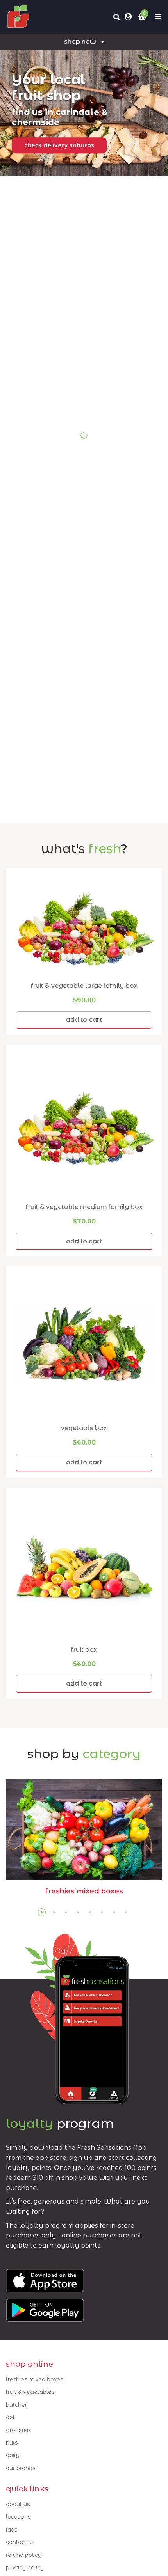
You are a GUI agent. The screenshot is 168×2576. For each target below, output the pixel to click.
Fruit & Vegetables (30, 2392)
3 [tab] (66, 1912)
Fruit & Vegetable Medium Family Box (84, 1207)
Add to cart (84, 1020)
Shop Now (80, 42)
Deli (11, 2417)
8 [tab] (126, 1912)
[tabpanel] (84, 1840)
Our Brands (21, 2468)
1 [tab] (42, 1912)
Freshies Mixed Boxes (34, 2379)
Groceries (19, 2430)
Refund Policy (24, 2555)
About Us (18, 2504)
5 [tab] (90, 1912)
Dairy (13, 2455)
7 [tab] (114, 1912)
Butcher (16, 2405)
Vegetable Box (84, 1428)
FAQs (12, 2530)
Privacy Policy (25, 2567)
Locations (18, 2517)
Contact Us (20, 2542)
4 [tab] (78, 1912)
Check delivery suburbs (59, 145)
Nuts (12, 2443)
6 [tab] (102, 1912)
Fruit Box (84, 1650)
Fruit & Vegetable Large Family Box (84, 986)
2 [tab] (54, 1912)
